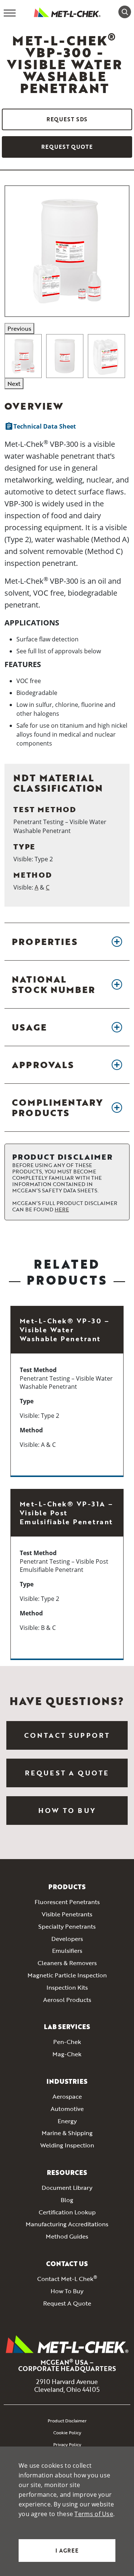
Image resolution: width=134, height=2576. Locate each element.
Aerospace (67, 2097)
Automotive (67, 2109)
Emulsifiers (67, 1951)
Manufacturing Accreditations (67, 2224)
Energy (67, 2121)
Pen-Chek (67, 2042)
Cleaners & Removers (67, 1963)
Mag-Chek (67, 2054)
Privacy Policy (67, 2444)
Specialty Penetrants (67, 1927)
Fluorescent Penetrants (67, 1902)
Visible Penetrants (67, 1915)
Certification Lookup (67, 2213)
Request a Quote (67, 1773)
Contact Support (67, 1735)
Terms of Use (94, 2514)
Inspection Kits (67, 1988)
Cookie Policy (67, 2432)
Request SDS (67, 119)
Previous (19, 329)
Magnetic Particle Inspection (67, 1976)
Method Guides (67, 2237)
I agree (67, 2551)
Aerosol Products (67, 2000)
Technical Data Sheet (40, 426)
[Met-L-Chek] (67, 12)
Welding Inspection (67, 2146)
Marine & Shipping (67, 2133)
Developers (67, 1939)
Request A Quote (67, 2304)
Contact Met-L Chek (67, 2279)
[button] (67, 942)
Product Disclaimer (67, 2420)
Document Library (67, 2188)
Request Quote (67, 147)
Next (14, 384)
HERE (62, 1209)
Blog (67, 2200)
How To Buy (67, 1810)
